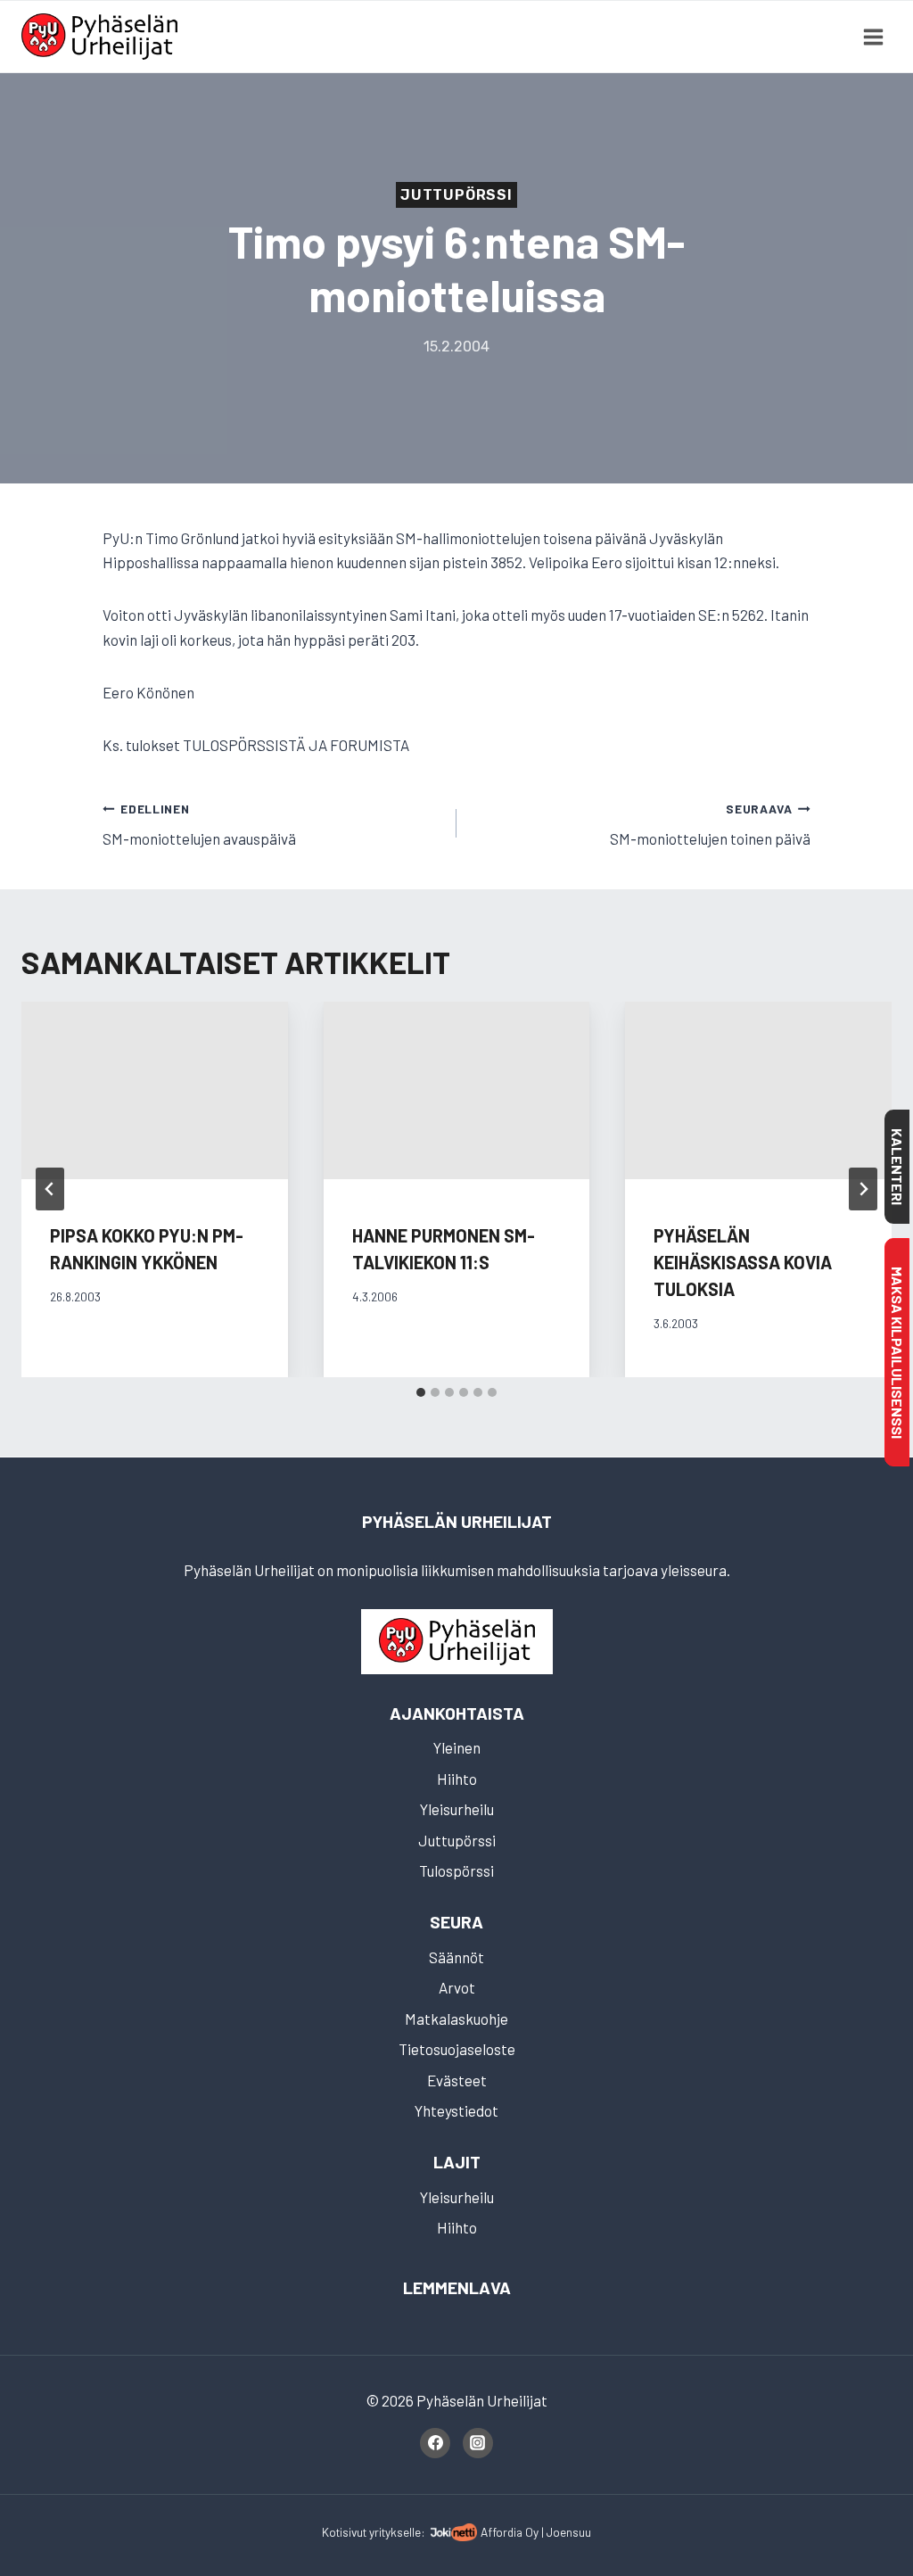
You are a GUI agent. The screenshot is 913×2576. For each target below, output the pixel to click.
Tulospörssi (456, 1870)
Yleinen (457, 1747)
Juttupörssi (456, 195)
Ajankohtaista (457, 1713)
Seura (456, 1922)
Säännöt (456, 1957)
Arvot (457, 1987)
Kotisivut (344, 2532)
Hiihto (457, 1779)
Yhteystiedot (456, 2110)
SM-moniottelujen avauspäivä (199, 825)
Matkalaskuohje (456, 2019)
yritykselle (395, 2532)
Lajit (457, 2162)
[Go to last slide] (50, 1189)
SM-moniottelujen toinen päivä (710, 825)
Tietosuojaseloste (457, 2049)
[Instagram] (478, 2443)
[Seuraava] (863, 1189)
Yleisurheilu (457, 1809)
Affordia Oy (510, 2532)
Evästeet (457, 2080)
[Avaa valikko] (873, 37)
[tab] (421, 1392)
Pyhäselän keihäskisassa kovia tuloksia (743, 1262)
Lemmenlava (457, 2287)
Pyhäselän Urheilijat (457, 1521)
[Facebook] (435, 2443)
